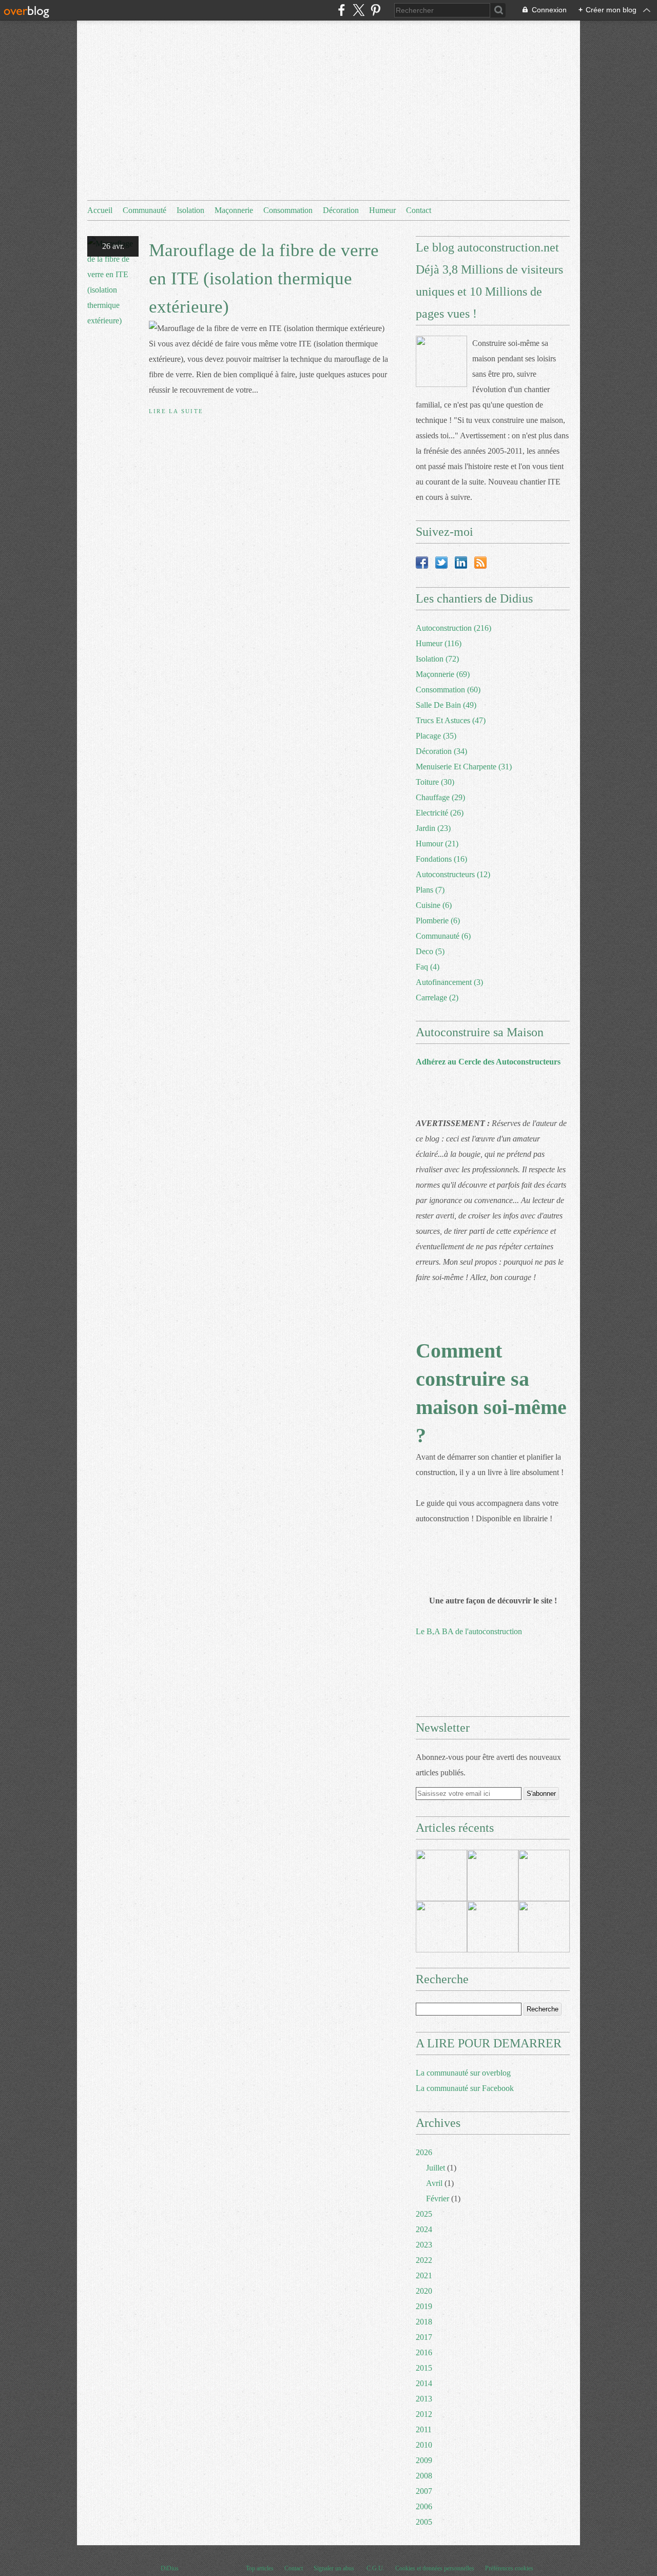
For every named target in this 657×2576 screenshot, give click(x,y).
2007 (424, 2491)
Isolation (190, 210)
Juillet (436, 2168)
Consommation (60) (448, 690)
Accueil (100, 210)
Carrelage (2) (437, 998)
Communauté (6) (443, 936)
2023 (424, 2245)
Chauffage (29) (440, 797)
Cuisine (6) (434, 905)
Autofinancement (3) (449, 982)
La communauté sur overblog (463, 2073)
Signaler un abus (335, 2568)
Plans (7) (430, 890)
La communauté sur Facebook (465, 2088)
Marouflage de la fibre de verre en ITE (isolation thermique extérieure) (264, 278)
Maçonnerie (234, 210)
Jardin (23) (433, 828)
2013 (424, 2399)
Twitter (441, 563)
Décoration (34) (441, 751)
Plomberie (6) (438, 921)
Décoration (341, 210)
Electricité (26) (440, 813)
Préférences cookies (509, 2568)
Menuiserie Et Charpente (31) (464, 767)
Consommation (288, 210)
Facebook (422, 563)
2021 (424, 2275)
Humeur (382, 210)
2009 (424, 2460)
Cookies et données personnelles (435, 2568)
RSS (480, 563)
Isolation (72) (437, 659)
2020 (424, 2291)
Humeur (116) (439, 643)
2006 (424, 2506)
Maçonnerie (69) (443, 674)
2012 (424, 2414)
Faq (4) (428, 967)
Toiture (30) (435, 782)
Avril (434, 2183)
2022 (424, 2260)
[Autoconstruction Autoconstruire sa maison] (441, 361)
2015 (424, 2368)
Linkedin (461, 563)
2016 (424, 2352)
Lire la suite (176, 411)
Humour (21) (437, 844)
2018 (424, 2322)
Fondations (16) (441, 859)
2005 (424, 2522)
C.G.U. (375, 2568)
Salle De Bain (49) (446, 705)
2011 (424, 2429)
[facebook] (342, 10)
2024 (424, 2229)
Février (438, 2199)
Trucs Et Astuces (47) (451, 720)
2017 (424, 2337)
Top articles (260, 2568)
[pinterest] (375, 10)
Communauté (144, 210)
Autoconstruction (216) (453, 628)
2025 (424, 2214)
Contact (419, 210)
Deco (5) (430, 951)
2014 (424, 2383)
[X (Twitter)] (359, 10)
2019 (424, 2306)
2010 (424, 2445)
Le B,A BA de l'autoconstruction (469, 1631)
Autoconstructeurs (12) (453, 874)
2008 (424, 2476)
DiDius (170, 2568)
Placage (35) (436, 736)
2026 (424, 2152)
